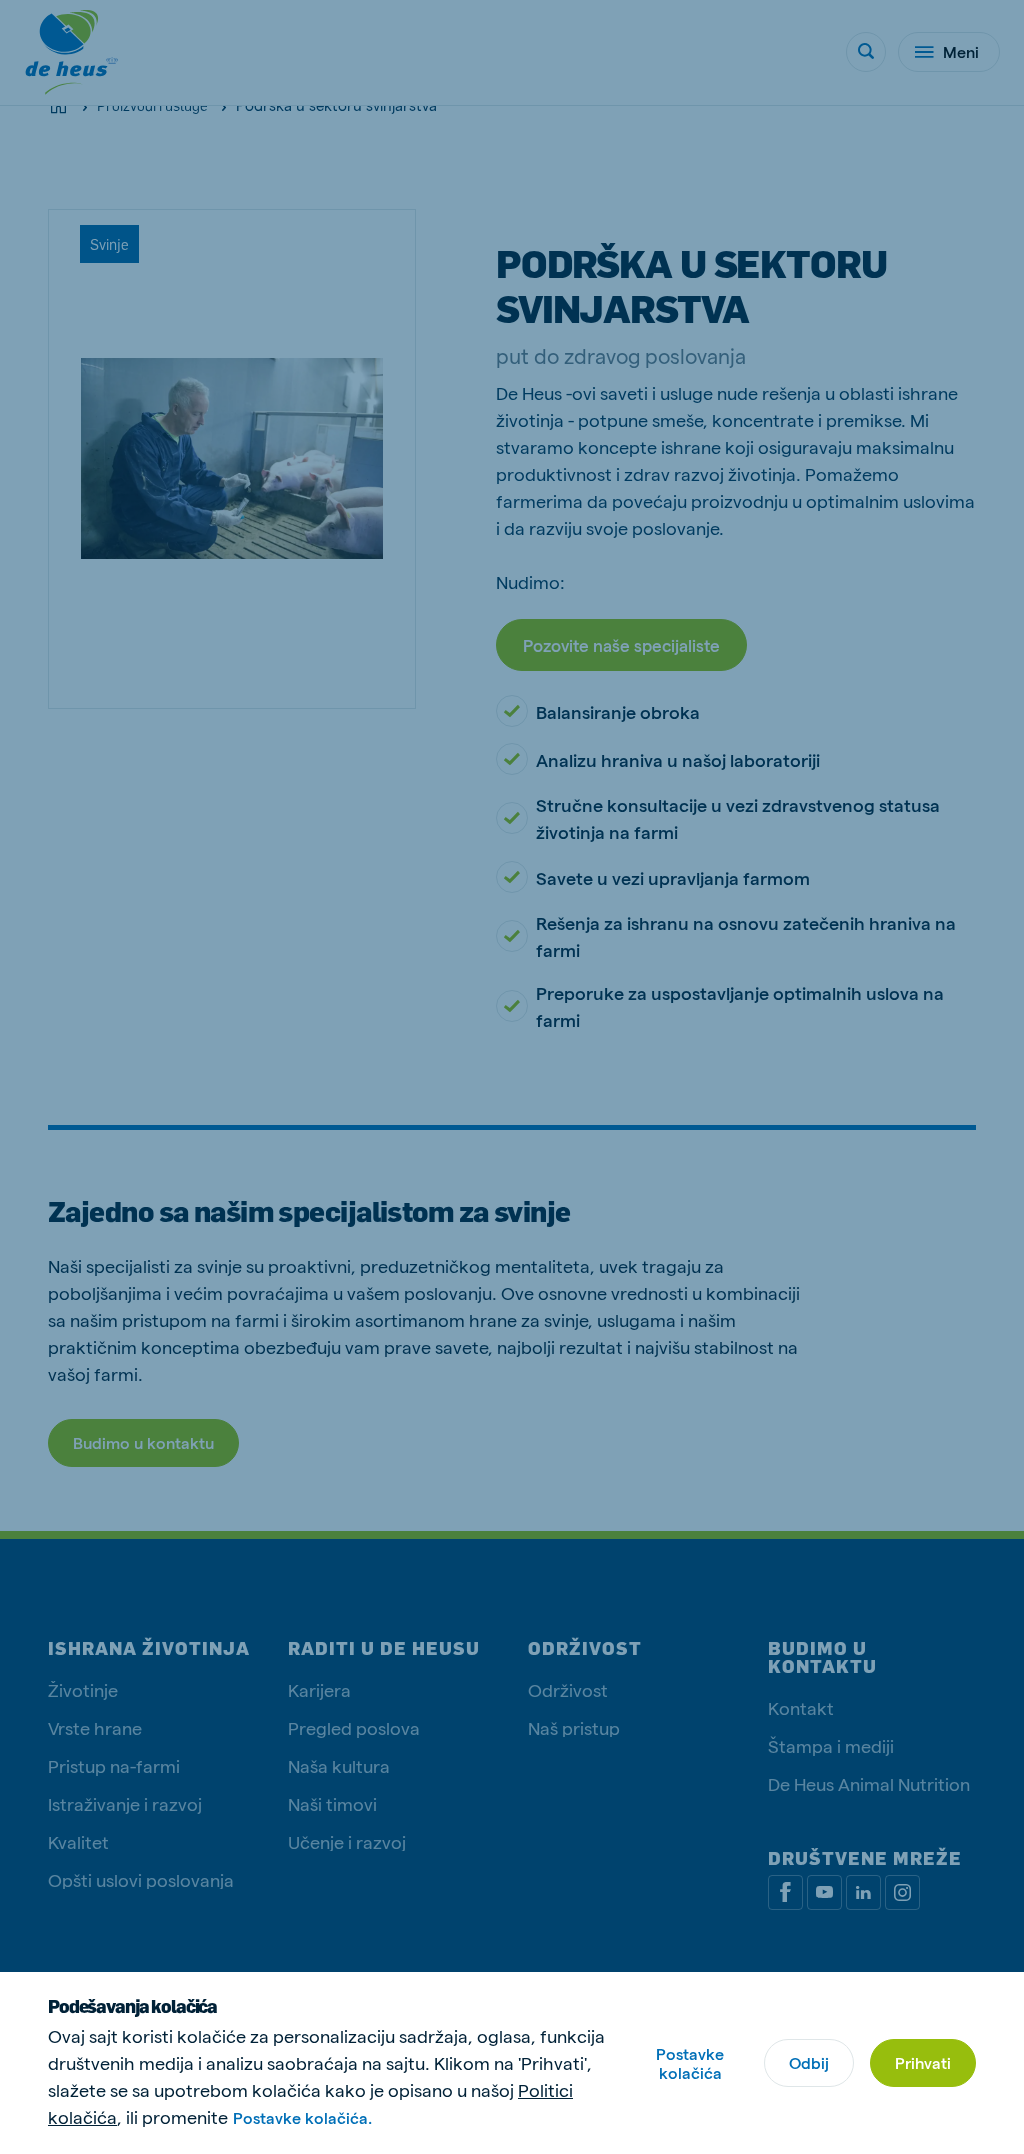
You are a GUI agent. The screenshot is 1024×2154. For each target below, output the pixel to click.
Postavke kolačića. (302, 2117)
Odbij (809, 2062)
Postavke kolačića (690, 2063)
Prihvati (923, 2062)
